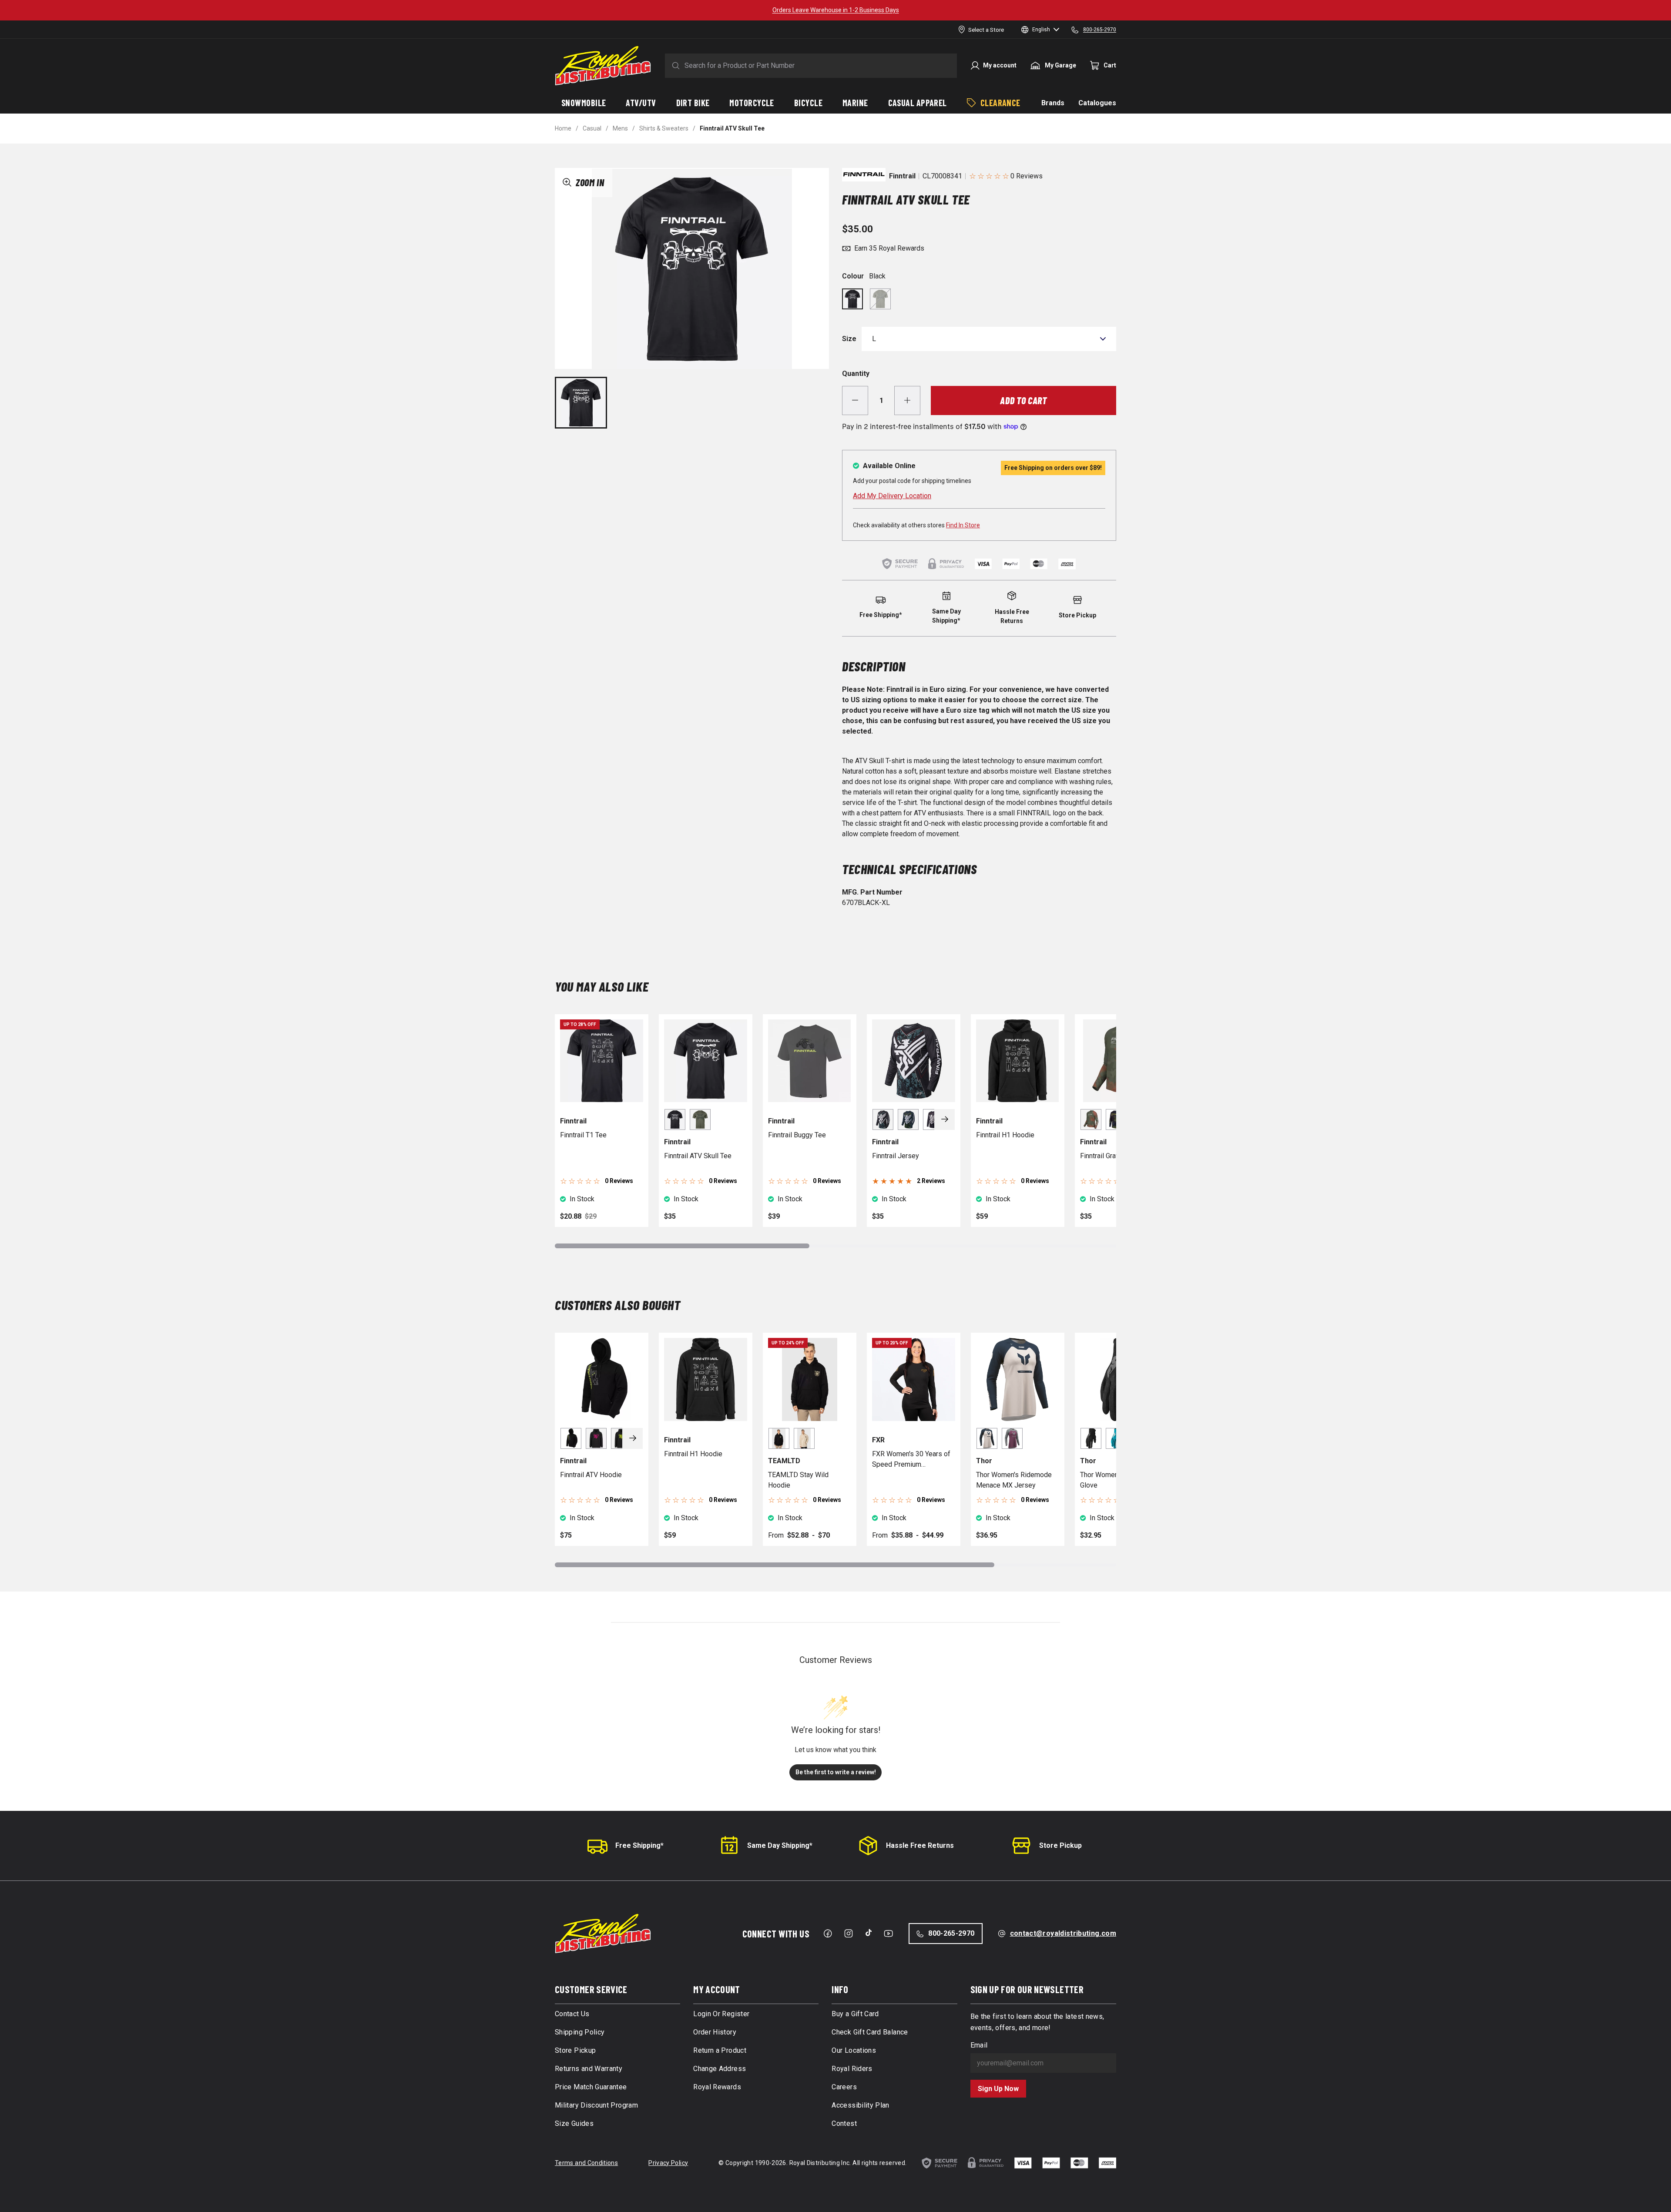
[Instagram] (849, 1934)
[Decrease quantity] (855, 401)
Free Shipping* (639, 1845)
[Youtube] (888, 1934)
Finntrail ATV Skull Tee (698, 1156)
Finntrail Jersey (896, 1156)
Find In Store (963, 525)
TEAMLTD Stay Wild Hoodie (798, 1480)
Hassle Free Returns (920, 1845)
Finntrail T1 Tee (583, 1135)
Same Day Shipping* (780, 1845)
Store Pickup (1060, 1845)
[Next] (945, 1119)
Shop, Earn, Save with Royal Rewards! (835, 10)
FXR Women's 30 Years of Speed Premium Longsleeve (911, 1460)
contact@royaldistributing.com (1063, 1933)
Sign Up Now (998, 2089)
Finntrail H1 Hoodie (1005, 1135)
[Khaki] (880, 299)
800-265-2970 (951, 1933)
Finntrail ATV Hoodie (591, 1475)
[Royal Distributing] (603, 66)
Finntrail (902, 176)
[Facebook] (828, 1934)
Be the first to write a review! (836, 1772)
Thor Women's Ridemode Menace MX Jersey (1014, 1480)
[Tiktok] (869, 1933)
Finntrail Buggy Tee (797, 1135)
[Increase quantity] (907, 401)
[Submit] (674, 66)
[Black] (852, 299)
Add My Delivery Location (892, 496)
